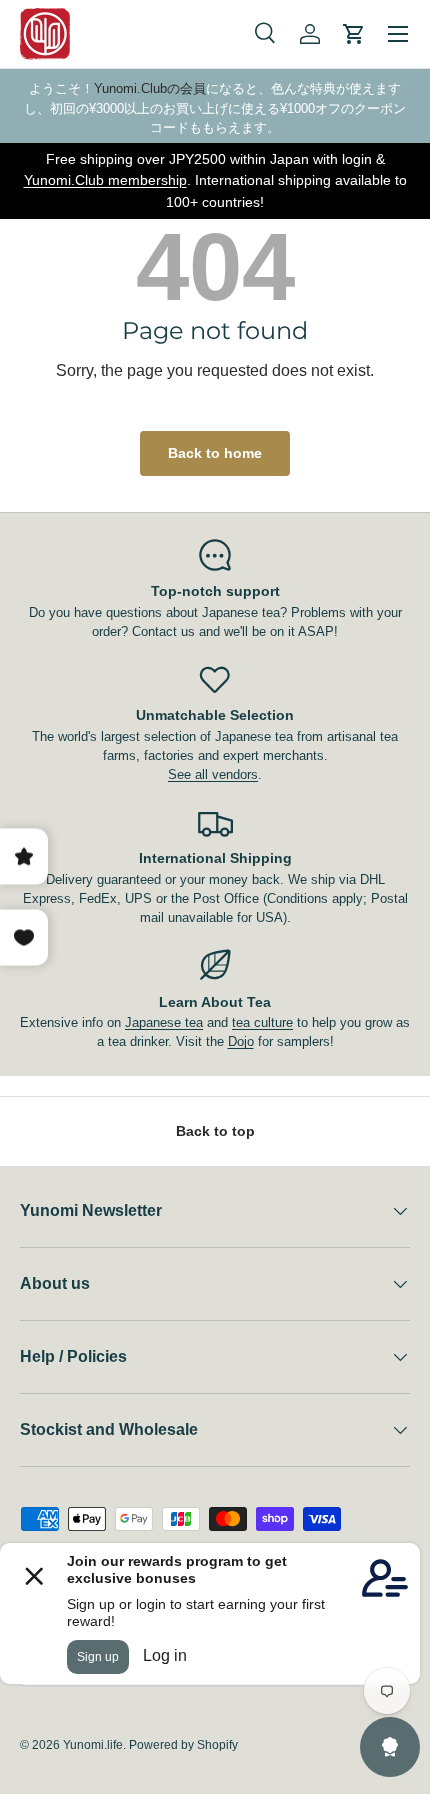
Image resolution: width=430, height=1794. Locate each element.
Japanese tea (164, 1022)
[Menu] (398, 34)
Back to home (215, 453)
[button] (354, 34)
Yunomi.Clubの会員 (150, 88)
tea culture (262, 1022)
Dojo (241, 1041)
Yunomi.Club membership (105, 180)
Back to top (215, 1131)
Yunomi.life (93, 1745)
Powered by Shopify (183, 1745)
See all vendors (213, 774)
